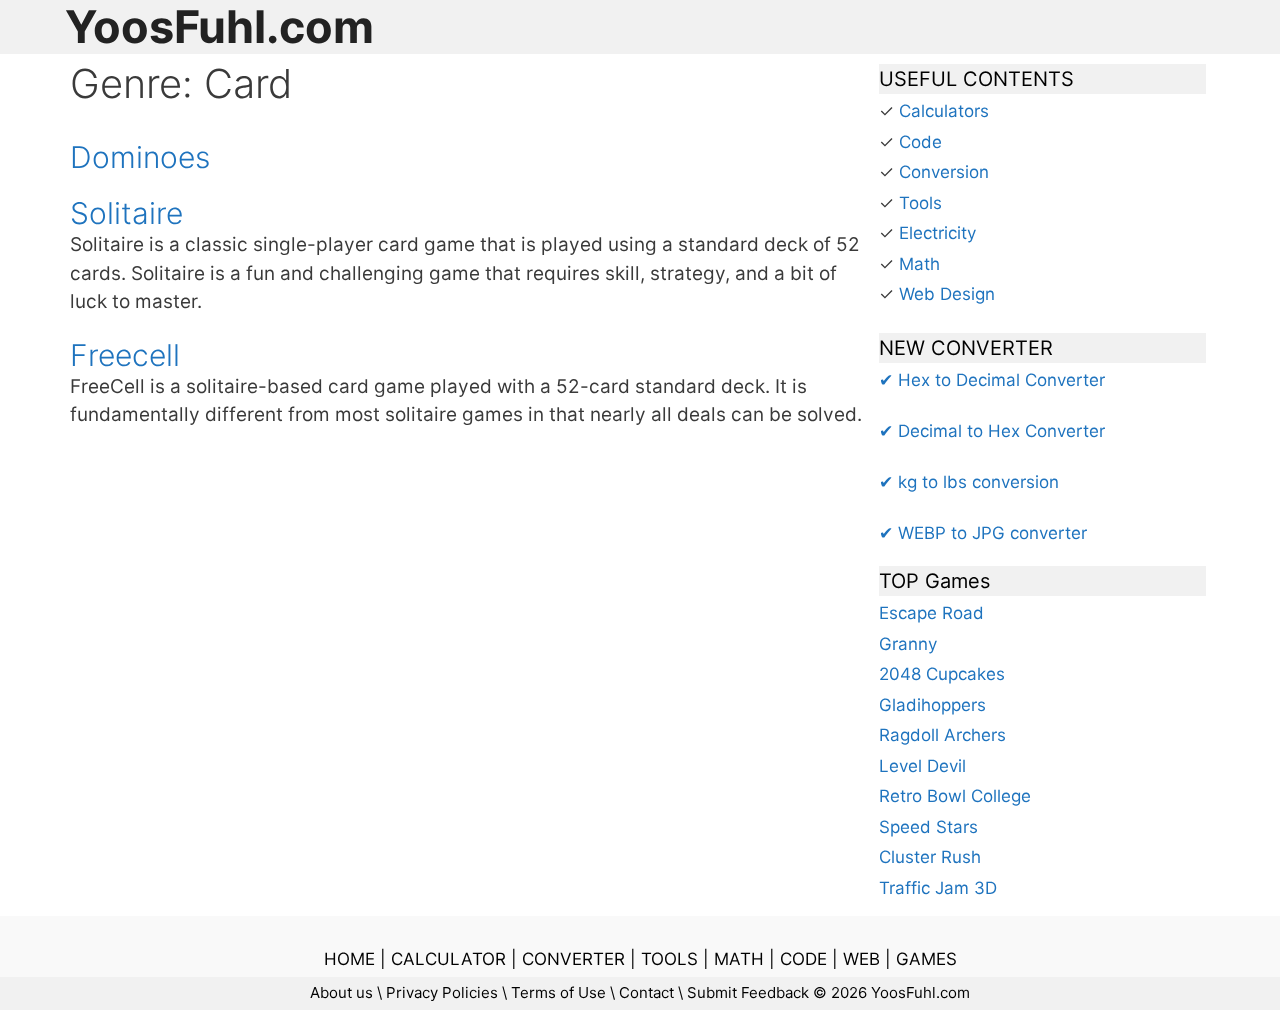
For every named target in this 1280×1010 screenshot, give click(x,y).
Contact (646, 992)
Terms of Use (558, 992)
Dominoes (140, 157)
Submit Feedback (748, 992)
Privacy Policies (442, 992)
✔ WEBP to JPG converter (983, 533)
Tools (920, 203)
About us (341, 992)
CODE (803, 959)
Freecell (125, 355)
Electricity (937, 233)
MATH (739, 959)
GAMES (926, 959)
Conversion (944, 172)
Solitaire (126, 213)
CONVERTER (573, 959)
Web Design (947, 294)
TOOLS (669, 959)
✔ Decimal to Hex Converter (992, 431)
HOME (349, 959)
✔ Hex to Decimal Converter (992, 380)
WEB (861, 959)
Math (919, 264)
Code (920, 142)
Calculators (944, 111)
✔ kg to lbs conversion (969, 482)
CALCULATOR (448, 959)
